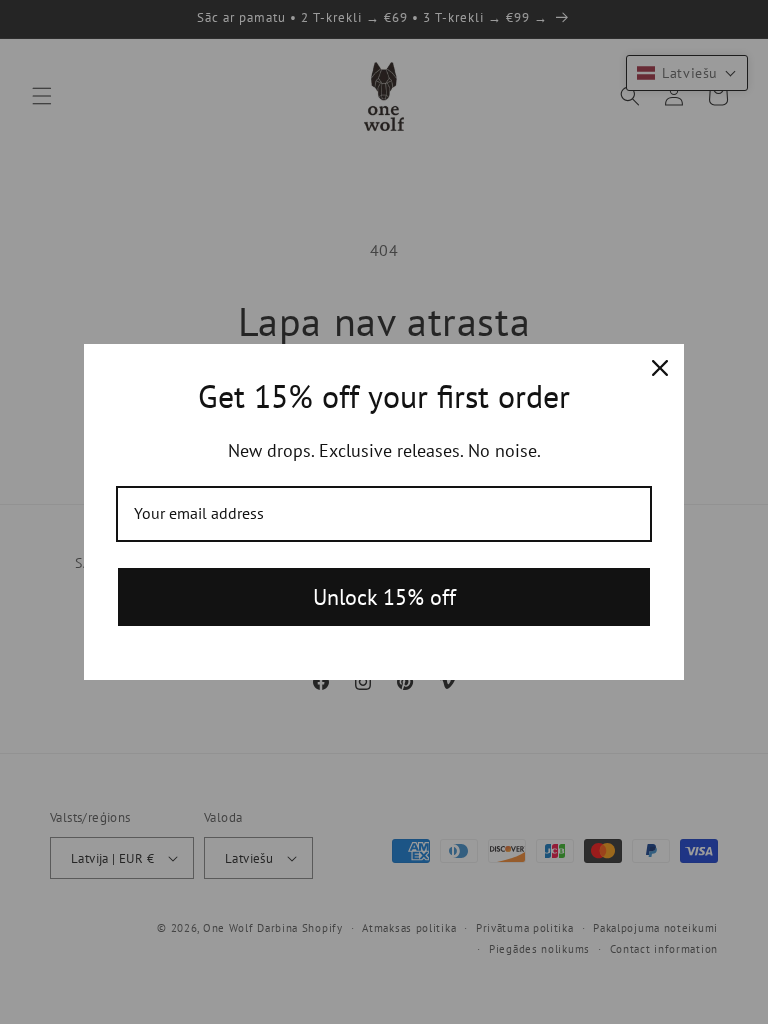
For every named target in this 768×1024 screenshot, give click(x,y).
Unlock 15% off (384, 597)
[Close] (660, 368)
